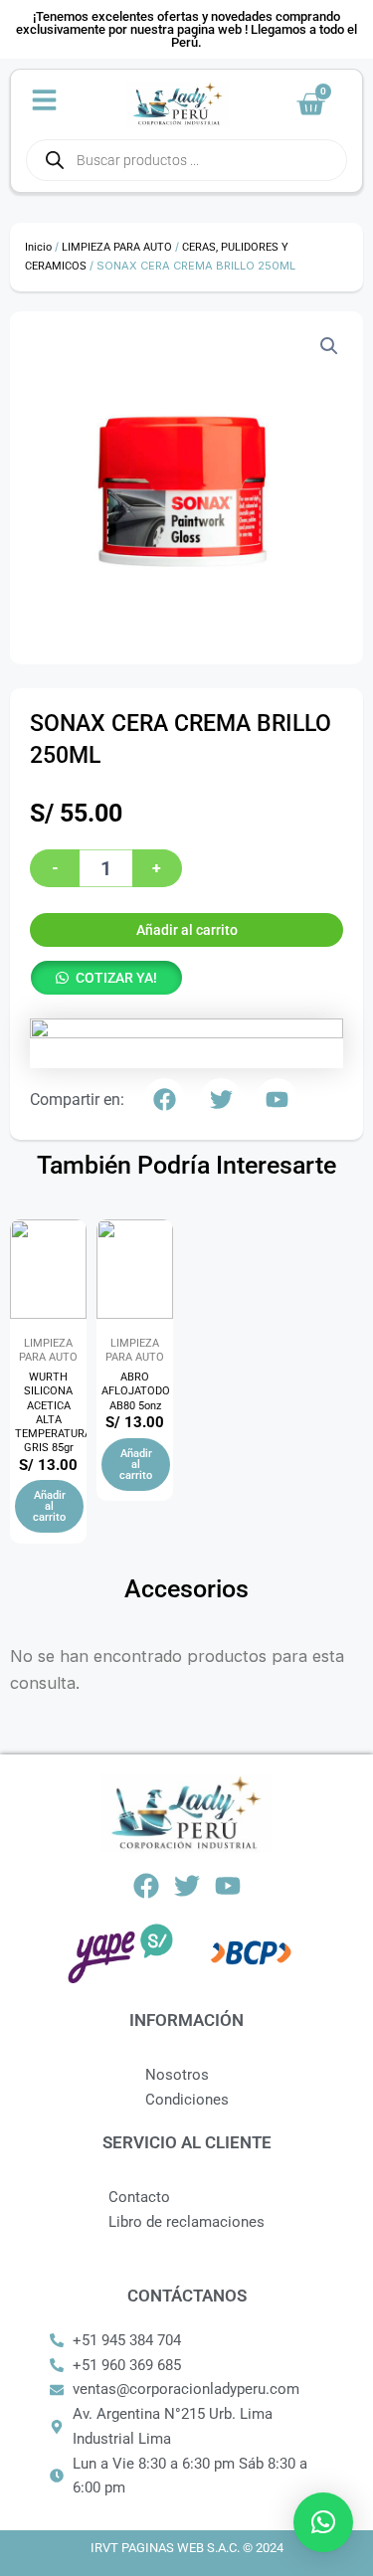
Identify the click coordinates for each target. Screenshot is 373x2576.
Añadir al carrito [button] (49, 1506)
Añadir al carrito (187, 930)
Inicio (38, 247)
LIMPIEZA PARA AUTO (117, 247)
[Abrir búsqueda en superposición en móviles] (186, 160)
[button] (329, 346)
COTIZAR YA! (116, 978)
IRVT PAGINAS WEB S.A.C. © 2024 (187, 2548)
